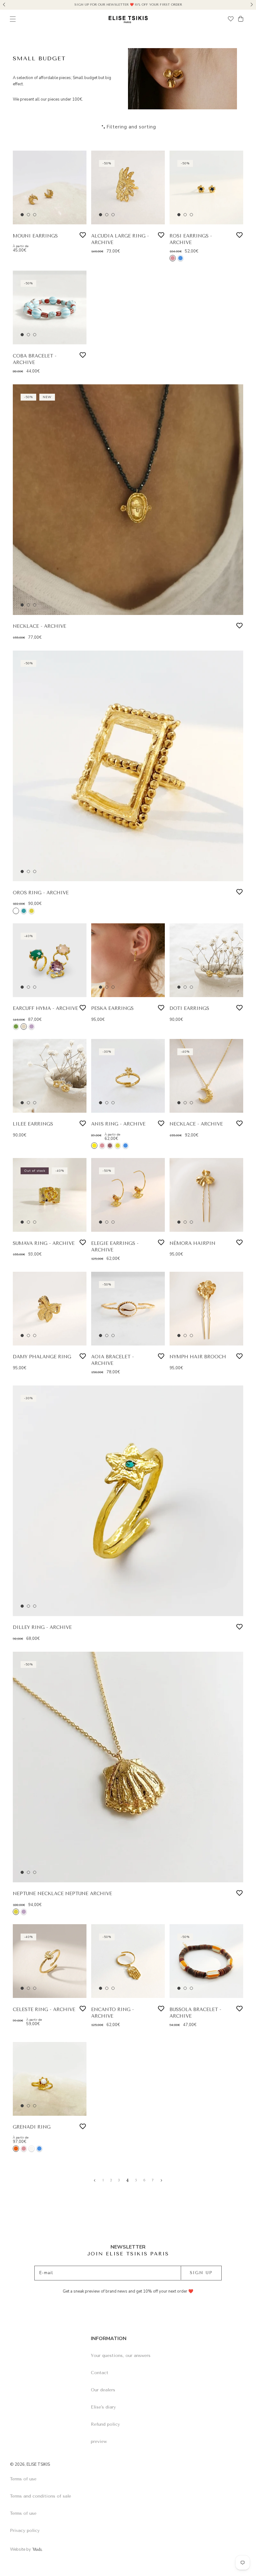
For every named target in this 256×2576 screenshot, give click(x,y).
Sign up (201, 2273)
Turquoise (24, 911)
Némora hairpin (192, 1243)
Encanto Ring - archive (113, 2013)
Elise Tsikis (38, 2464)
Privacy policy (25, 2531)
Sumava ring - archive (44, 1243)
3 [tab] (35, 215)
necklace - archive (39, 626)
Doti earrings (189, 1008)
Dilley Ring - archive (42, 1627)
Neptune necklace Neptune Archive (62, 1894)
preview (99, 2441)
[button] (4, 4)
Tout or (32, 911)
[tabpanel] (50, 187)
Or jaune (118, 1146)
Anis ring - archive (118, 1124)
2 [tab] (28, 215)
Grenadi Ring (32, 2127)
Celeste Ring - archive (44, 2009)
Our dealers (103, 2390)
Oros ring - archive (41, 893)
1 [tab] (22, 215)
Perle (32, 2149)
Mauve (32, 1026)
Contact (100, 2373)
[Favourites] (231, 20)
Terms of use (23, 2479)
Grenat (110, 1146)
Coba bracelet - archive (35, 359)
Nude (24, 1026)
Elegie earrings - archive (115, 1247)
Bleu (180, 258)
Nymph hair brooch (198, 1357)
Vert (16, 1026)
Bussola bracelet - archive (195, 2013)
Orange (16, 2149)
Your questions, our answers (121, 2356)
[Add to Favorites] (83, 235)
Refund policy (105, 2424)
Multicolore (16, 911)
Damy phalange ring (42, 1357)
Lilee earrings (33, 1124)
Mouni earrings (35, 236)
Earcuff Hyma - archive (45, 1008)
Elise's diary (103, 2407)
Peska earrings (112, 1008)
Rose (173, 258)
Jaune (94, 1146)
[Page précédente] (95, 2180)
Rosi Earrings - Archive (191, 239)
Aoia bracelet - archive (113, 1360)
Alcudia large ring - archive (120, 239)
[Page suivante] (161, 2180)
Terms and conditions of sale (41, 2496)
